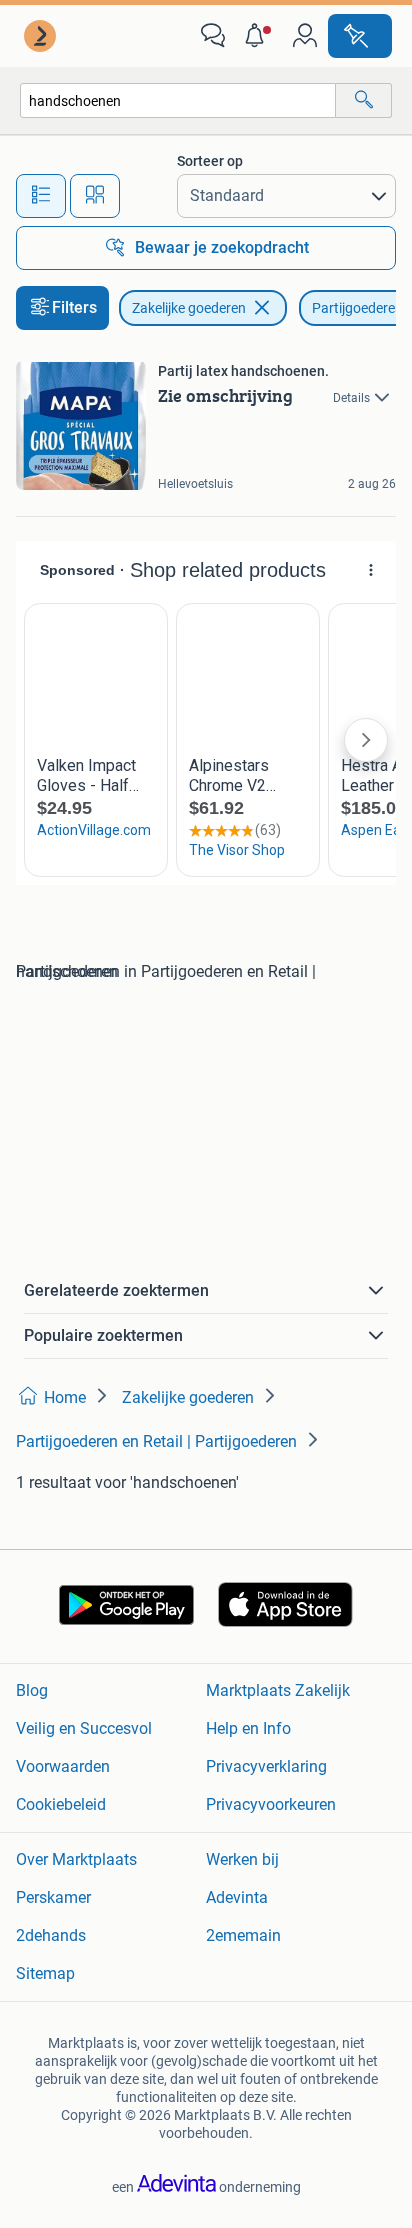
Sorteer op (210, 161)
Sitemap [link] (45, 1973)
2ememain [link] (243, 1935)
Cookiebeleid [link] (61, 1804)
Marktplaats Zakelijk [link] (278, 1690)
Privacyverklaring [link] (266, 1766)
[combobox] (178, 100)
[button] (259, 36)
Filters (74, 307)
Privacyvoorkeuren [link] (271, 1804)
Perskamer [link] (53, 1897)
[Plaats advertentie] (360, 36)
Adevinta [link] (237, 1897)
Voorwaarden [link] (63, 1766)
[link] (42, 36)
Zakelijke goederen (189, 308)
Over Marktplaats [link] (76, 1859)
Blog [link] (32, 1690)
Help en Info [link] (248, 1728)
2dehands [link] (51, 1935)
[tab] (41, 196)
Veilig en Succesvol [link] (84, 1728)
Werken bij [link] (242, 1859)
